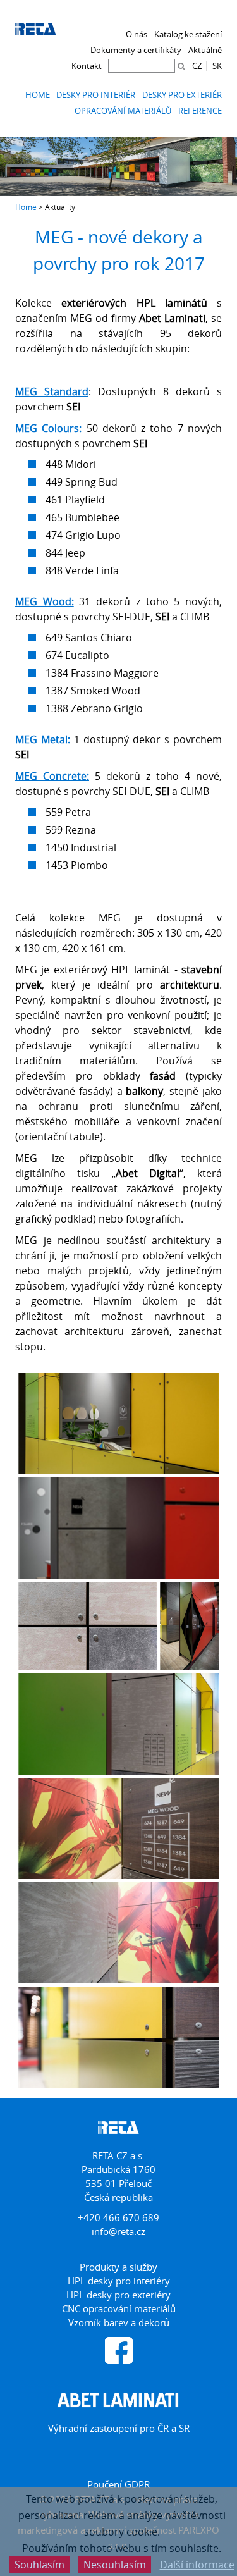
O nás (137, 34)
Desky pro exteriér (182, 95)
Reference (200, 111)
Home (38, 95)
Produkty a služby (118, 2267)
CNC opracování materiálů (119, 2308)
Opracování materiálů (123, 111)
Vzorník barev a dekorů (119, 2322)
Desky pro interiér (96, 95)
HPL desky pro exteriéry (118, 2295)
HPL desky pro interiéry (119, 2281)
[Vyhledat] (181, 66)
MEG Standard (52, 391)
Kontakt (87, 66)
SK (217, 66)
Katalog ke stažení (188, 34)
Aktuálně (205, 50)
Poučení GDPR (118, 2484)
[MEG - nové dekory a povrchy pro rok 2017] (118, 1424)
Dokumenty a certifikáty (136, 50)
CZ (197, 66)
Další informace (197, 2565)
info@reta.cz (118, 2231)
